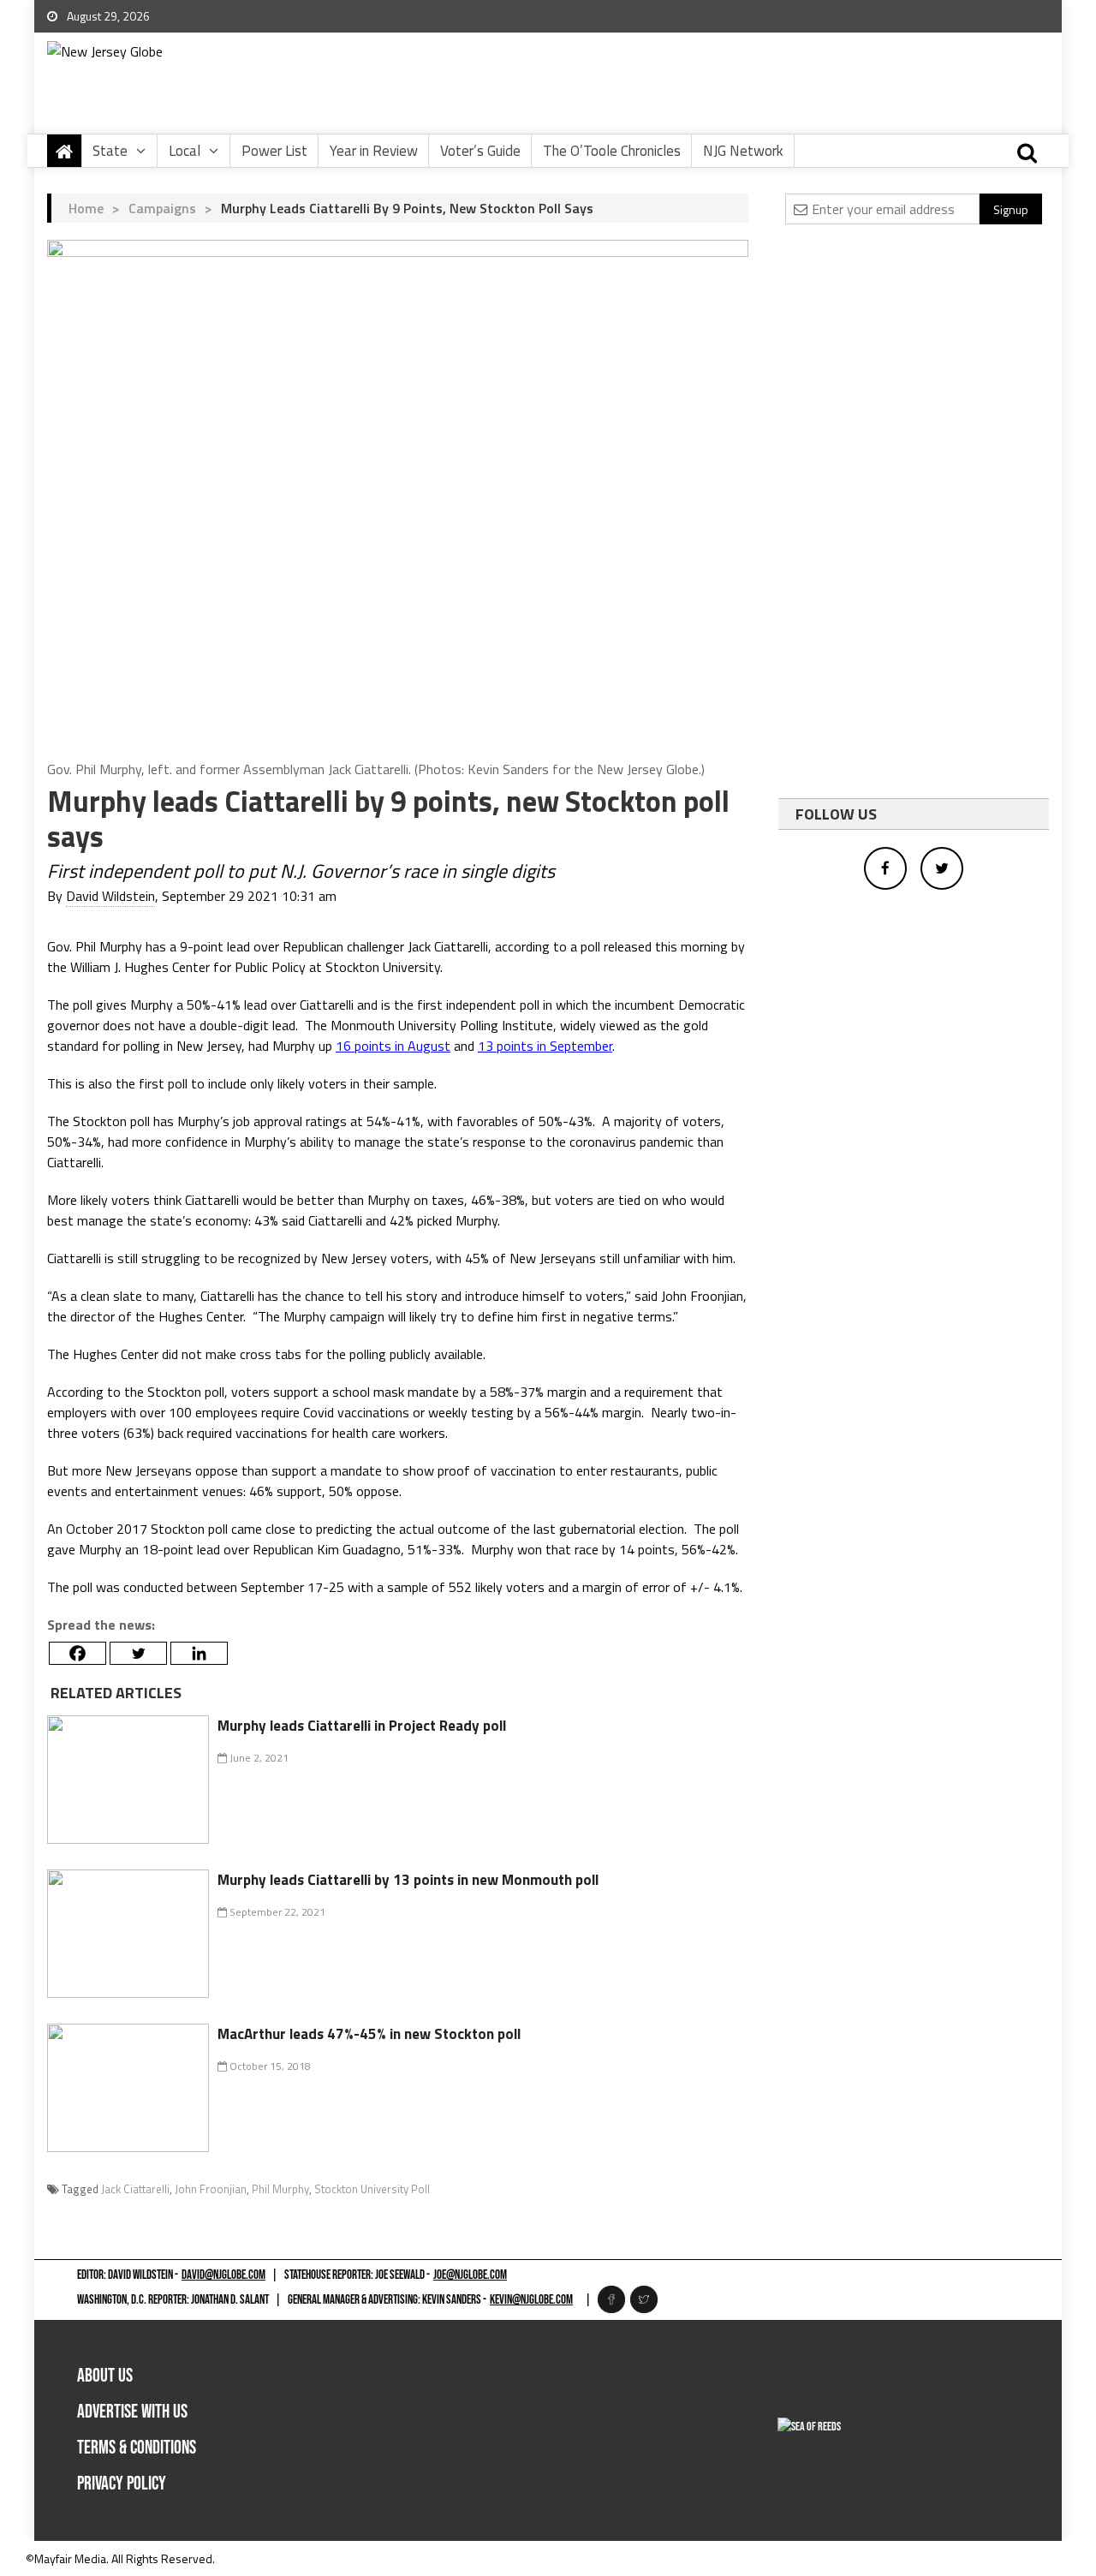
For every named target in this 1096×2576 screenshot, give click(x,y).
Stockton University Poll (372, 2189)
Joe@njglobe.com (470, 2275)
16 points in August (393, 1046)
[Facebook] (77, 1653)
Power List (274, 151)
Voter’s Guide (480, 151)
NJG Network (743, 151)
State (110, 151)
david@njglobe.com (223, 2275)
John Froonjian (211, 2189)
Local (185, 151)
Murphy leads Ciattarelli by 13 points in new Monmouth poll (408, 1880)
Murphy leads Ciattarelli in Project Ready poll (362, 1726)
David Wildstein (110, 896)
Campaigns (162, 208)
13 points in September (545, 1046)
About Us (105, 2376)
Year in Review (374, 151)
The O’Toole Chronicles (612, 151)
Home (86, 208)
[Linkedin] (199, 1653)
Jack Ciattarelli (135, 2189)
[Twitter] (138, 1653)
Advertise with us (132, 2412)
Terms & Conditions (137, 2448)
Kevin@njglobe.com (531, 2300)
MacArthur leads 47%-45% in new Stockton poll (369, 2034)
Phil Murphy (280, 2189)
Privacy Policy (122, 2484)
